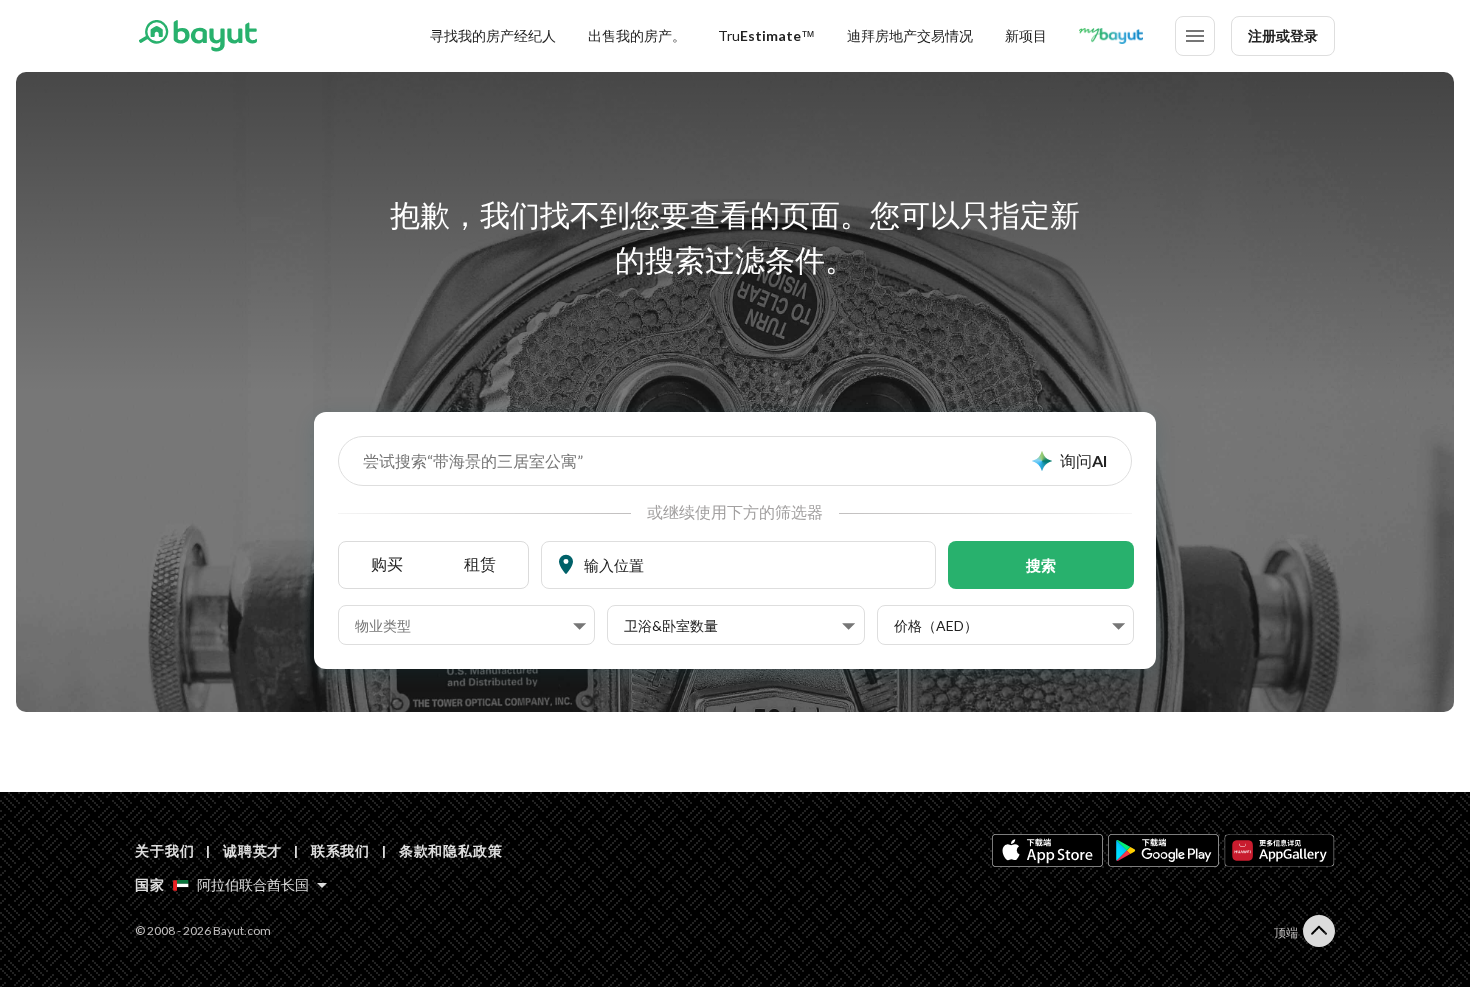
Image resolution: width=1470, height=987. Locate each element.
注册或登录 (1283, 35)
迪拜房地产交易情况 (910, 35)
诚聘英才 (252, 850)
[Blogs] (1111, 36)
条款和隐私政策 (451, 850)
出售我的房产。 (637, 35)
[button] (470, 626)
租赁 (480, 563)
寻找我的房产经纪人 (493, 35)
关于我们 (164, 850)
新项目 (1026, 35)
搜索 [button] (1041, 565)
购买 (387, 563)
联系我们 (340, 850)
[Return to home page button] (197, 36)
